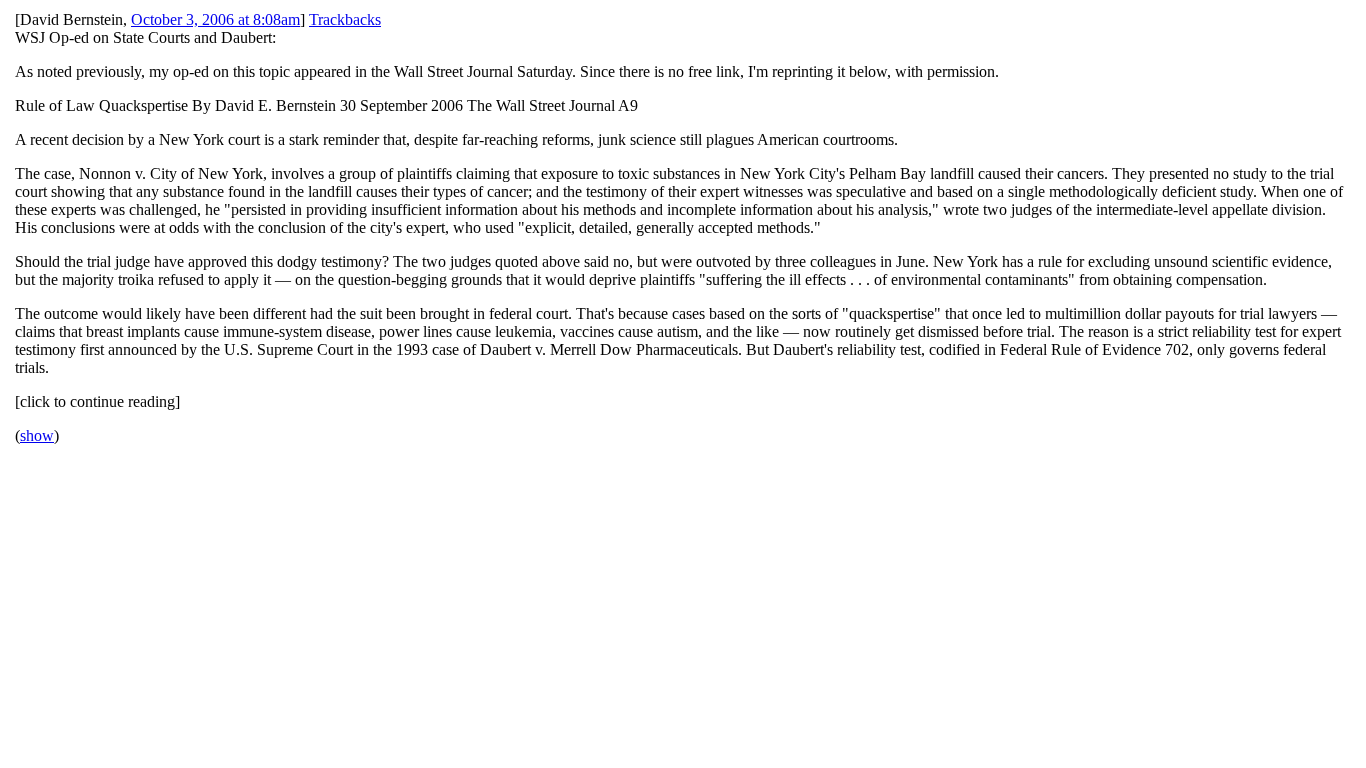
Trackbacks (345, 19)
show (37, 435)
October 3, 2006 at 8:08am (215, 19)
